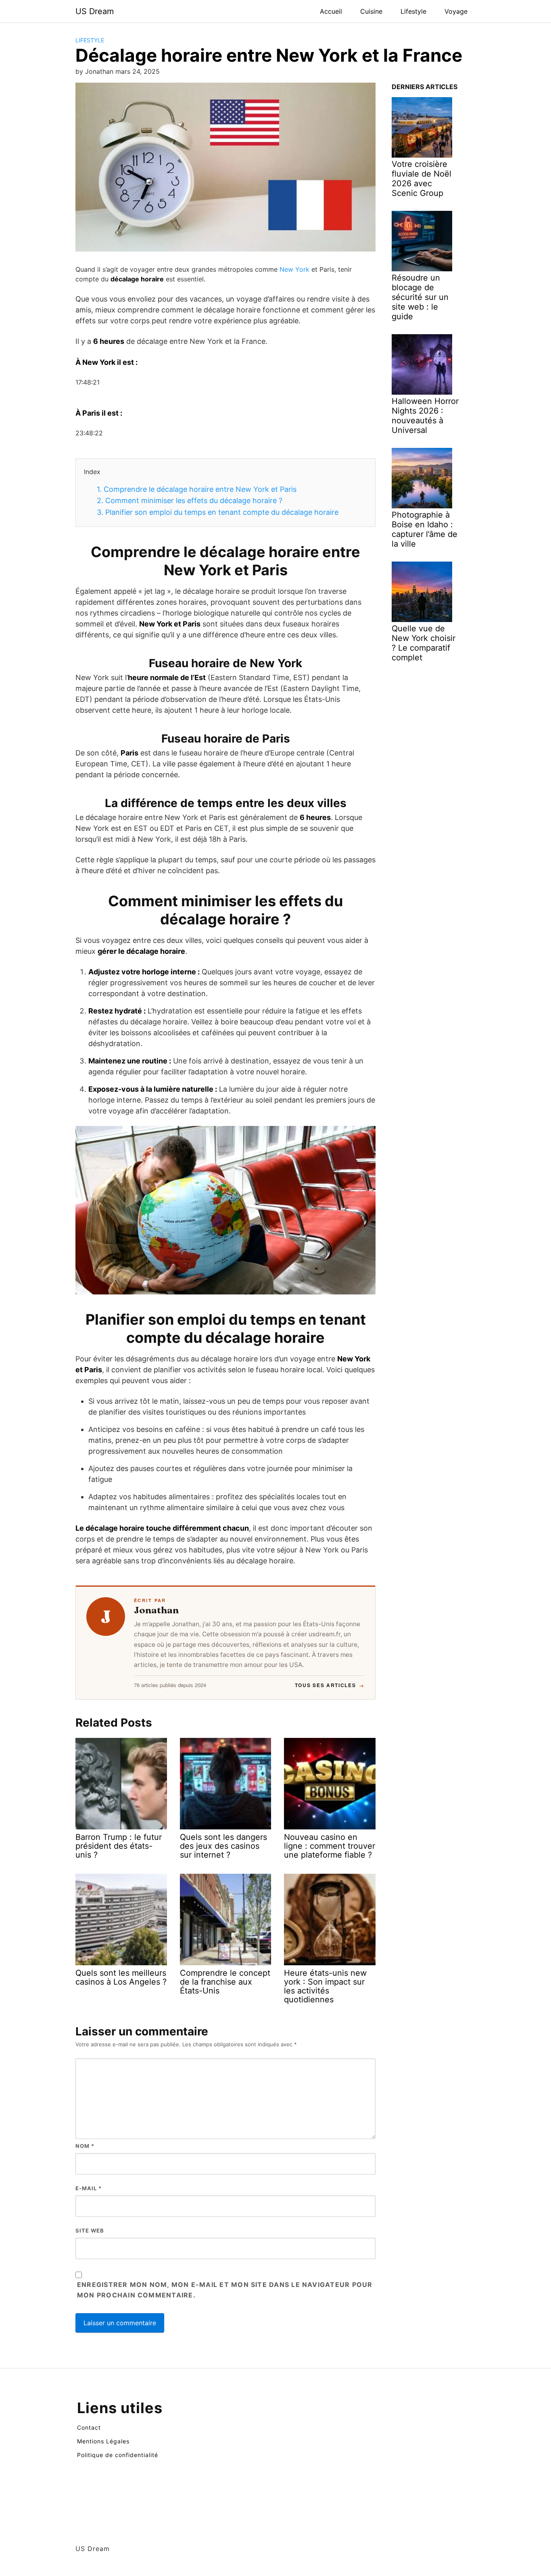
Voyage (456, 11)
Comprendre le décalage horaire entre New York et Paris (197, 489)
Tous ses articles (330, 1685)
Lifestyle (413, 11)
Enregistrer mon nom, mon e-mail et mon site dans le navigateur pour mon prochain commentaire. (225, 2290)
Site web (90, 2231)
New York (294, 269)
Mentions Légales (103, 2441)
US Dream (95, 11)
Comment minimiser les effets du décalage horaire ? (190, 500)
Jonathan (156, 1610)
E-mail (89, 2188)
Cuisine (371, 11)
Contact (89, 2427)
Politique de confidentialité (118, 2455)
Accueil (331, 11)
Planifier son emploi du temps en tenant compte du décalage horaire (218, 512)
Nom (85, 2146)
